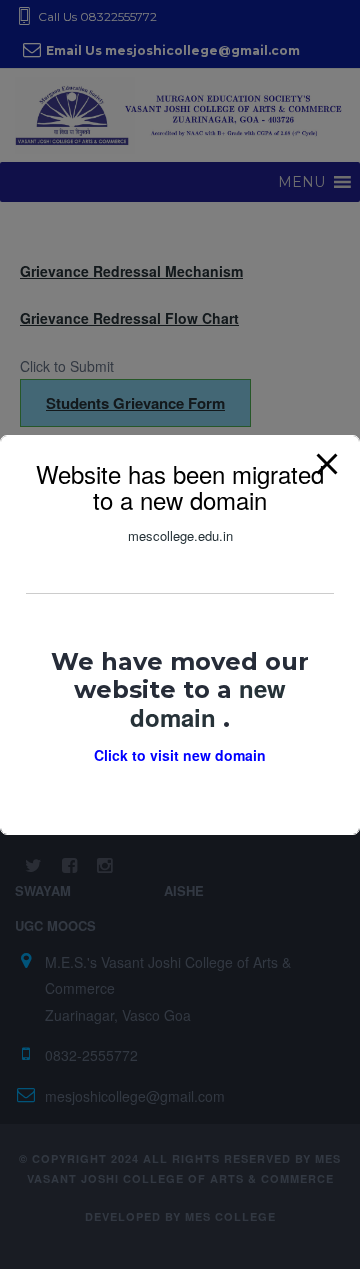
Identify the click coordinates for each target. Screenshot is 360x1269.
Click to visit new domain (180, 755)
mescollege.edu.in (180, 534)
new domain (208, 702)
